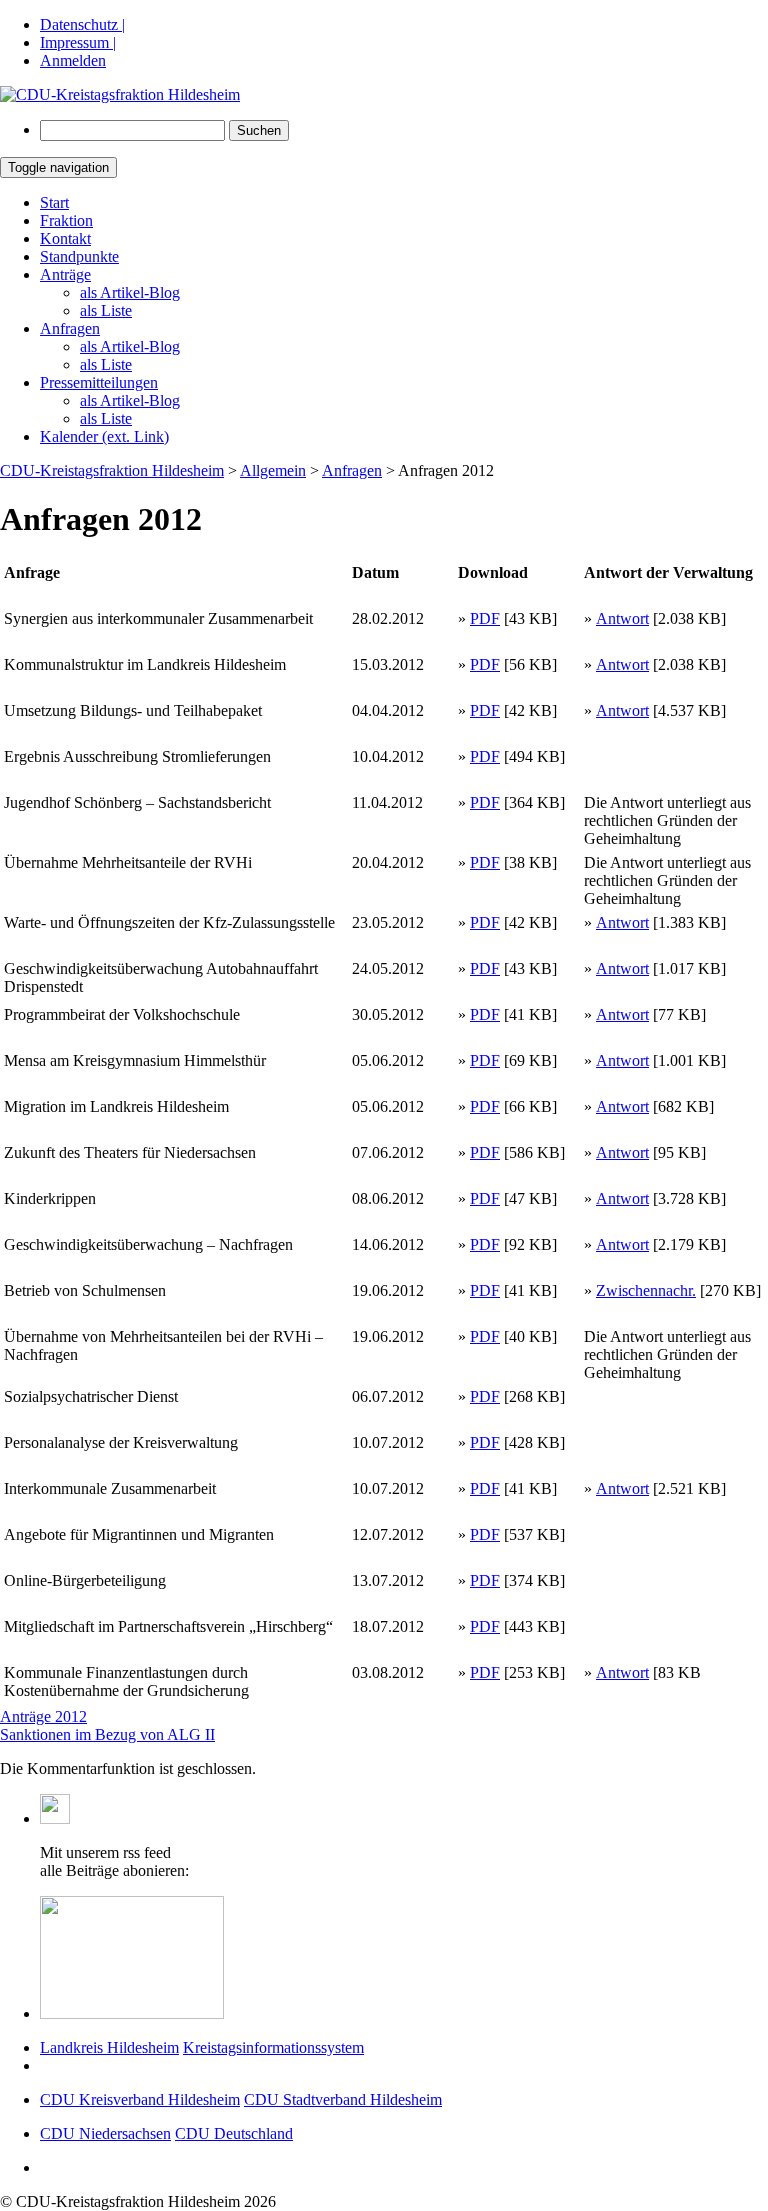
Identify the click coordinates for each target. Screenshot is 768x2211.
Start (54, 202)
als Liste (106, 310)
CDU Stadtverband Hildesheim (343, 2099)
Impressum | (78, 42)
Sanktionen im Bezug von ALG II (107, 1734)
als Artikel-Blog (130, 292)
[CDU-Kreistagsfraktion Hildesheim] (120, 94)
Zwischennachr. (646, 1290)
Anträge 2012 (43, 1716)
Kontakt (65, 238)
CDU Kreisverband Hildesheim (140, 2099)
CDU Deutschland (234, 2133)
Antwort (622, 618)
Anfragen (70, 328)
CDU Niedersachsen (105, 2133)
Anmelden (73, 60)
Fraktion (66, 220)
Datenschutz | (82, 24)
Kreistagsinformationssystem (273, 2047)
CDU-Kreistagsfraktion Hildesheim (112, 470)
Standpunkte (79, 256)
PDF (485, 618)
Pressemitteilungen (99, 382)
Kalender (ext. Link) (104, 436)
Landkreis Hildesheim (109, 2047)
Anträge (65, 274)
